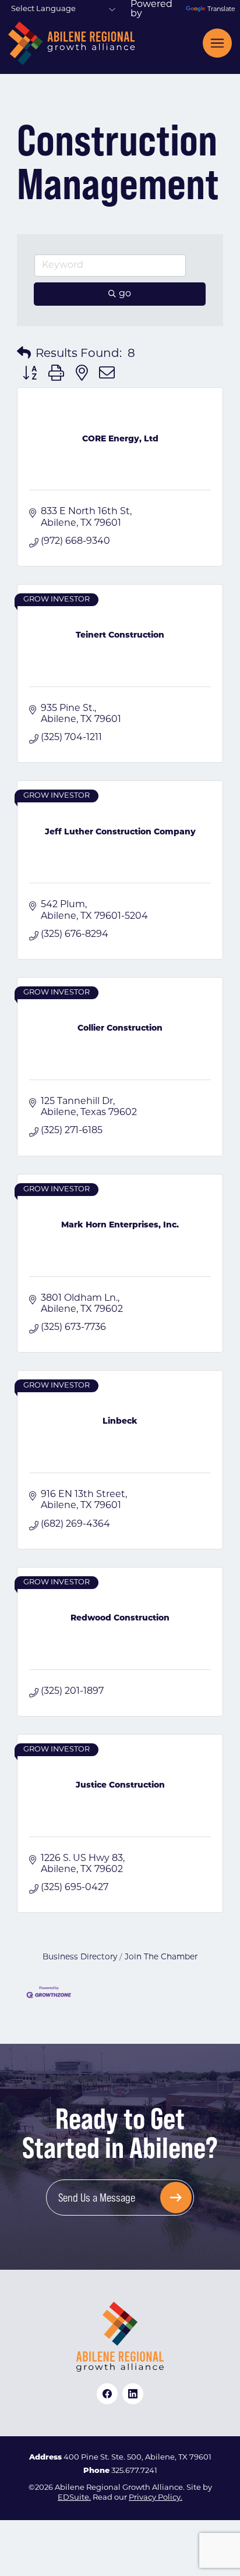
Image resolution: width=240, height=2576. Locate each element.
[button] (24, 354)
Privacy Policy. (156, 2498)
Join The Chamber (161, 1957)
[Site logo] (71, 43)
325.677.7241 (134, 2471)
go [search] (125, 294)
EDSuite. (74, 2498)
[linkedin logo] (133, 2394)
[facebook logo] (107, 2394)
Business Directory (80, 1957)
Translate (220, 10)
